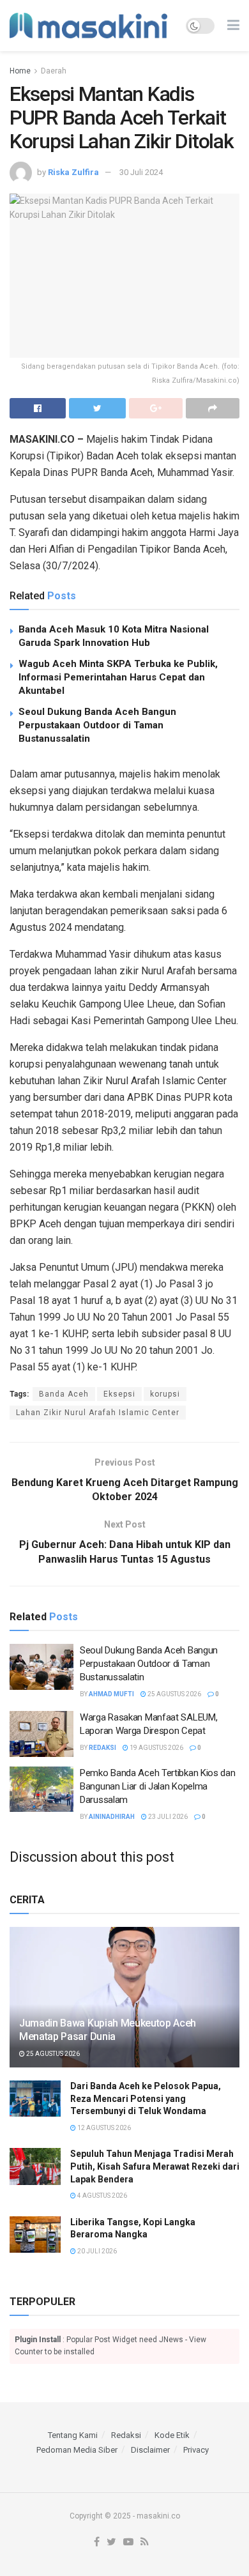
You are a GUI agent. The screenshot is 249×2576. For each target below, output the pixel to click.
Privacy (196, 2450)
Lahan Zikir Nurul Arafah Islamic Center (98, 1413)
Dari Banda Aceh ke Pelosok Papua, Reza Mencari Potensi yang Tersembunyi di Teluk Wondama (146, 2098)
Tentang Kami (73, 2435)
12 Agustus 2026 (103, 2128)
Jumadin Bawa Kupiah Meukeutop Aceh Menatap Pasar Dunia (108, 2030)
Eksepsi (119, 1394)
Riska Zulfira (73, 172)
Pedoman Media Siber (77, 2450)
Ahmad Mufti (111, 1694)
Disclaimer (150, 2450)
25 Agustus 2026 (174, 1694)
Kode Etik (172, 2435)
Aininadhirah (112, 1817)
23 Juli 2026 (167, 1817)
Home (20, 71)
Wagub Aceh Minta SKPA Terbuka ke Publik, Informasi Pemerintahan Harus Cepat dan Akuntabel (118, 677)
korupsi (165, 1394)
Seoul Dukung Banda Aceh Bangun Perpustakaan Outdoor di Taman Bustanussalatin (97, 725)
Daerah (54, 71)
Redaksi (102, 1748)
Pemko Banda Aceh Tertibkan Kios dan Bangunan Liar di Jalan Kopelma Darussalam (158, 1786)
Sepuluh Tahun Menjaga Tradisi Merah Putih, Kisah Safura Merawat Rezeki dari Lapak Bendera (155, 2166)
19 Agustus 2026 (156, 1748)
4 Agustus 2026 (102, 2196)
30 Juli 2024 (141, 172)
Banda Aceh (64, 1394)
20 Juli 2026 (96, 2251)
